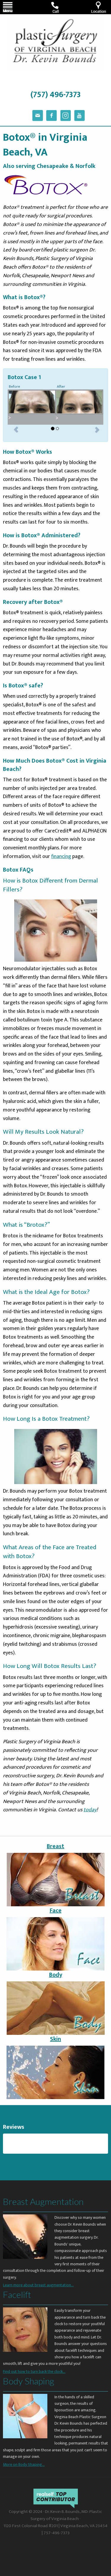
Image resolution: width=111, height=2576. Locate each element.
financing (61, 856)
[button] (16, 429)
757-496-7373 (57, 2533)
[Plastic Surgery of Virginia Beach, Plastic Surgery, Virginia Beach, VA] (25, 2548)
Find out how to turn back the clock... (34, 2372)
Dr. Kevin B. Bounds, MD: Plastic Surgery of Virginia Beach (66, 2515)
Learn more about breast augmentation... (38, 2285)
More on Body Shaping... (24, 2464)
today (90, 1810)
